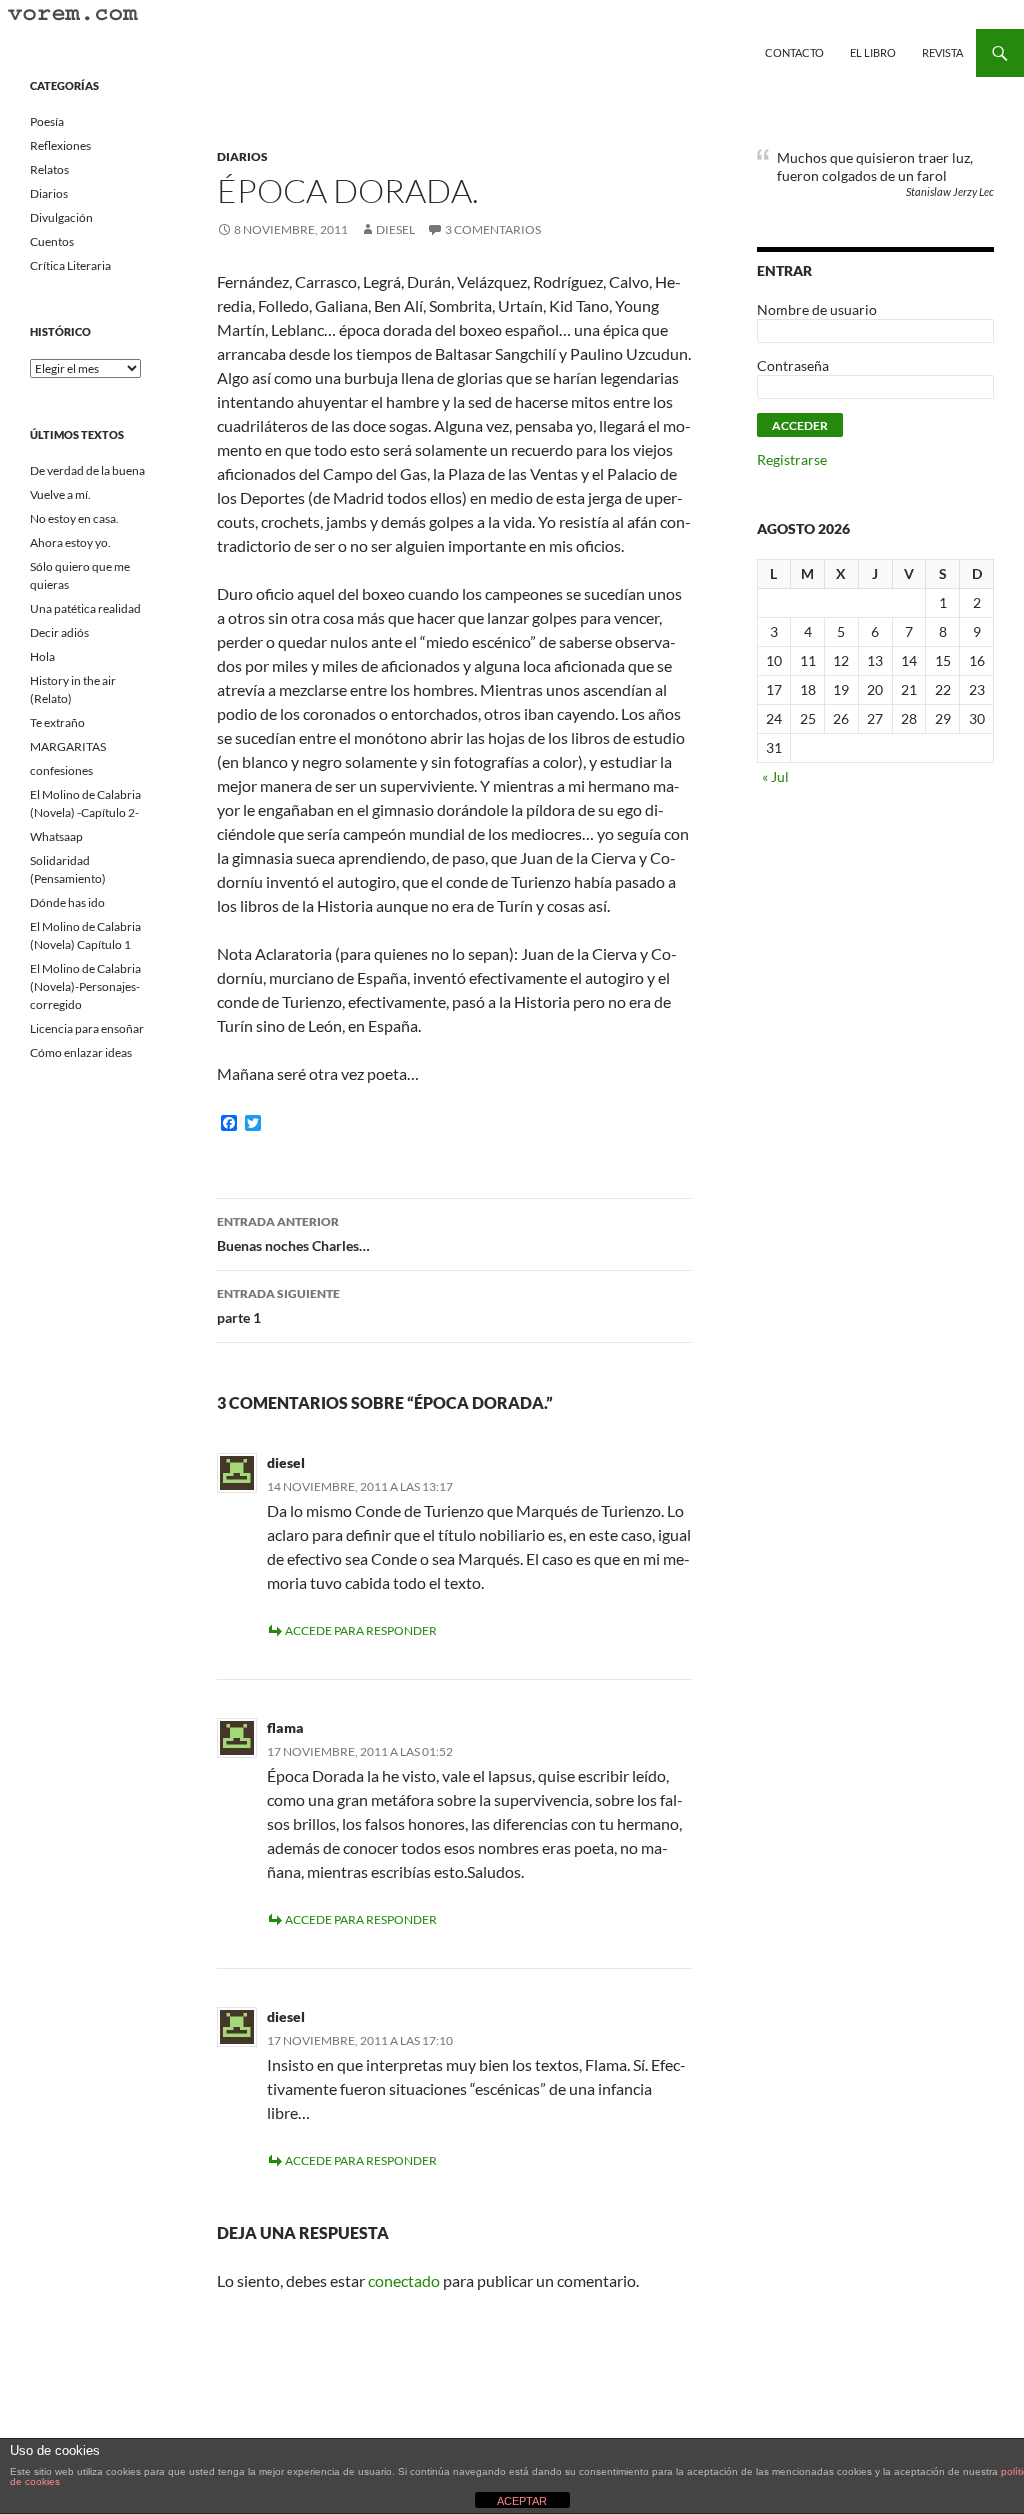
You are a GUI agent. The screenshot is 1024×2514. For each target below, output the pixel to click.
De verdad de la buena (87, 470)
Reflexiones (60, 145)
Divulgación (61, 217)
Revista (942, 52)
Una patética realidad (85, 608)
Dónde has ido (67, 902)
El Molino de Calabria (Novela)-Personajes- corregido (85, 986)
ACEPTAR (522, 2501)
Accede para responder (361, 1630)
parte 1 (278, 1306)
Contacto (794, 52)
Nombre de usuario (817, 309)
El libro (873, 52)
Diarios (242, 156)
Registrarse (792, 459)
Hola (42, 656)
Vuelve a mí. (60, 494)
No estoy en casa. (74, 518)
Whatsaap (56, 836)
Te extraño (57, 722)
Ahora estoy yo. (70, 542)
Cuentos (52, 241)
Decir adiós (59, 632)
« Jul (775, 776)
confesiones (61, 770)
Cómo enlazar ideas (81, 1052)
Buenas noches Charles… (293, 1234)
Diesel (395, 229)
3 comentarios (493, 229)
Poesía (47, 121)
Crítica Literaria (70, 265)
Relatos (49, 169)
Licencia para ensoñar (87, 1028)
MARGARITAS (68, 746)
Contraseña (793, 365)
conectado (404, 2280)
